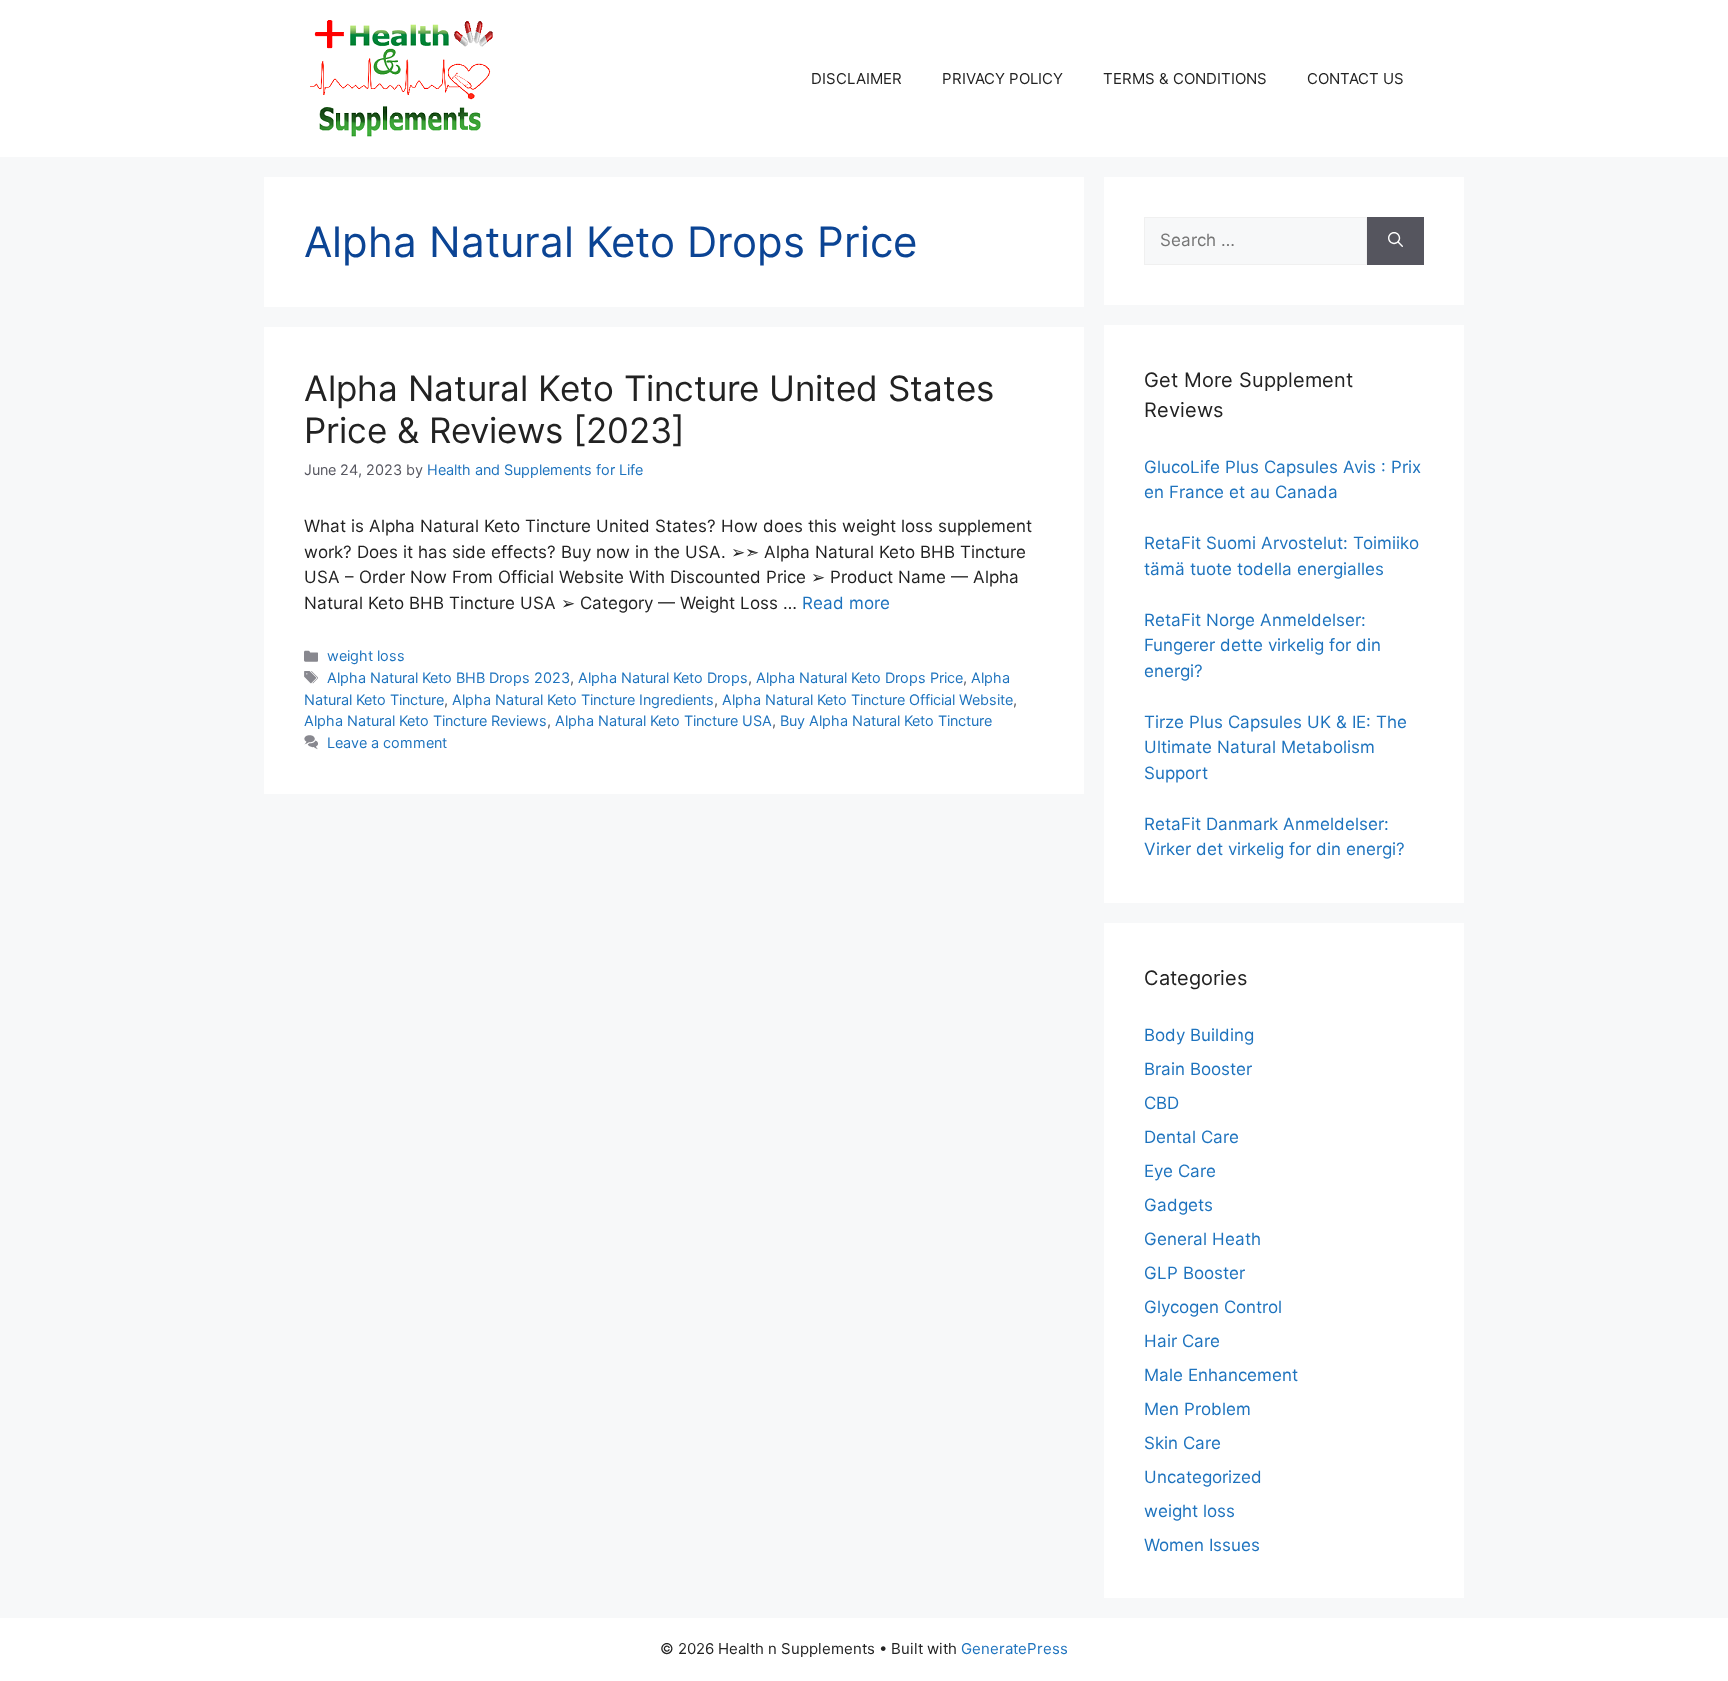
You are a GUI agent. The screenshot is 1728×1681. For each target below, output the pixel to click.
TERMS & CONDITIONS (1185, 78)
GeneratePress (1014, 1648)
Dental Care (1191, 1137)
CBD (1161, 1103)
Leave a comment (387, 742)
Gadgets (1178, 1205)
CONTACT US (1355, 78)
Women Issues (1202, 1545)
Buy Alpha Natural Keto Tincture (886, 720)
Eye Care (1180, 1171)
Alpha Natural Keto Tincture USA (663, 720)
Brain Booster (1198, 1069)
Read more (846, 603)
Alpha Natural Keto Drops (663, 677)
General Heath (1202, 1239)
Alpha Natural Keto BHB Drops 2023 (448, 677)
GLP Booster (1194, 1273)
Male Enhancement (1221, 1375)
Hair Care (1182, 1341)
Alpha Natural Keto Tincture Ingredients (583, 699)
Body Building (1199, 1035)
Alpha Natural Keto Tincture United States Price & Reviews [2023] (649, 409)
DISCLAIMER (856, 78)
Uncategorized (1203, 1477)
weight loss (366, 655)
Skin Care (1182, 1443)
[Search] (1395, 241)
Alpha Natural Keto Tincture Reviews (425, 720)
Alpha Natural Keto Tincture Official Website (867, 699)
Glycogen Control (1213, 1307)
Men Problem (1197, 1409)
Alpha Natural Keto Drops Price (859, 677)
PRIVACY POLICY (1002, 78)
